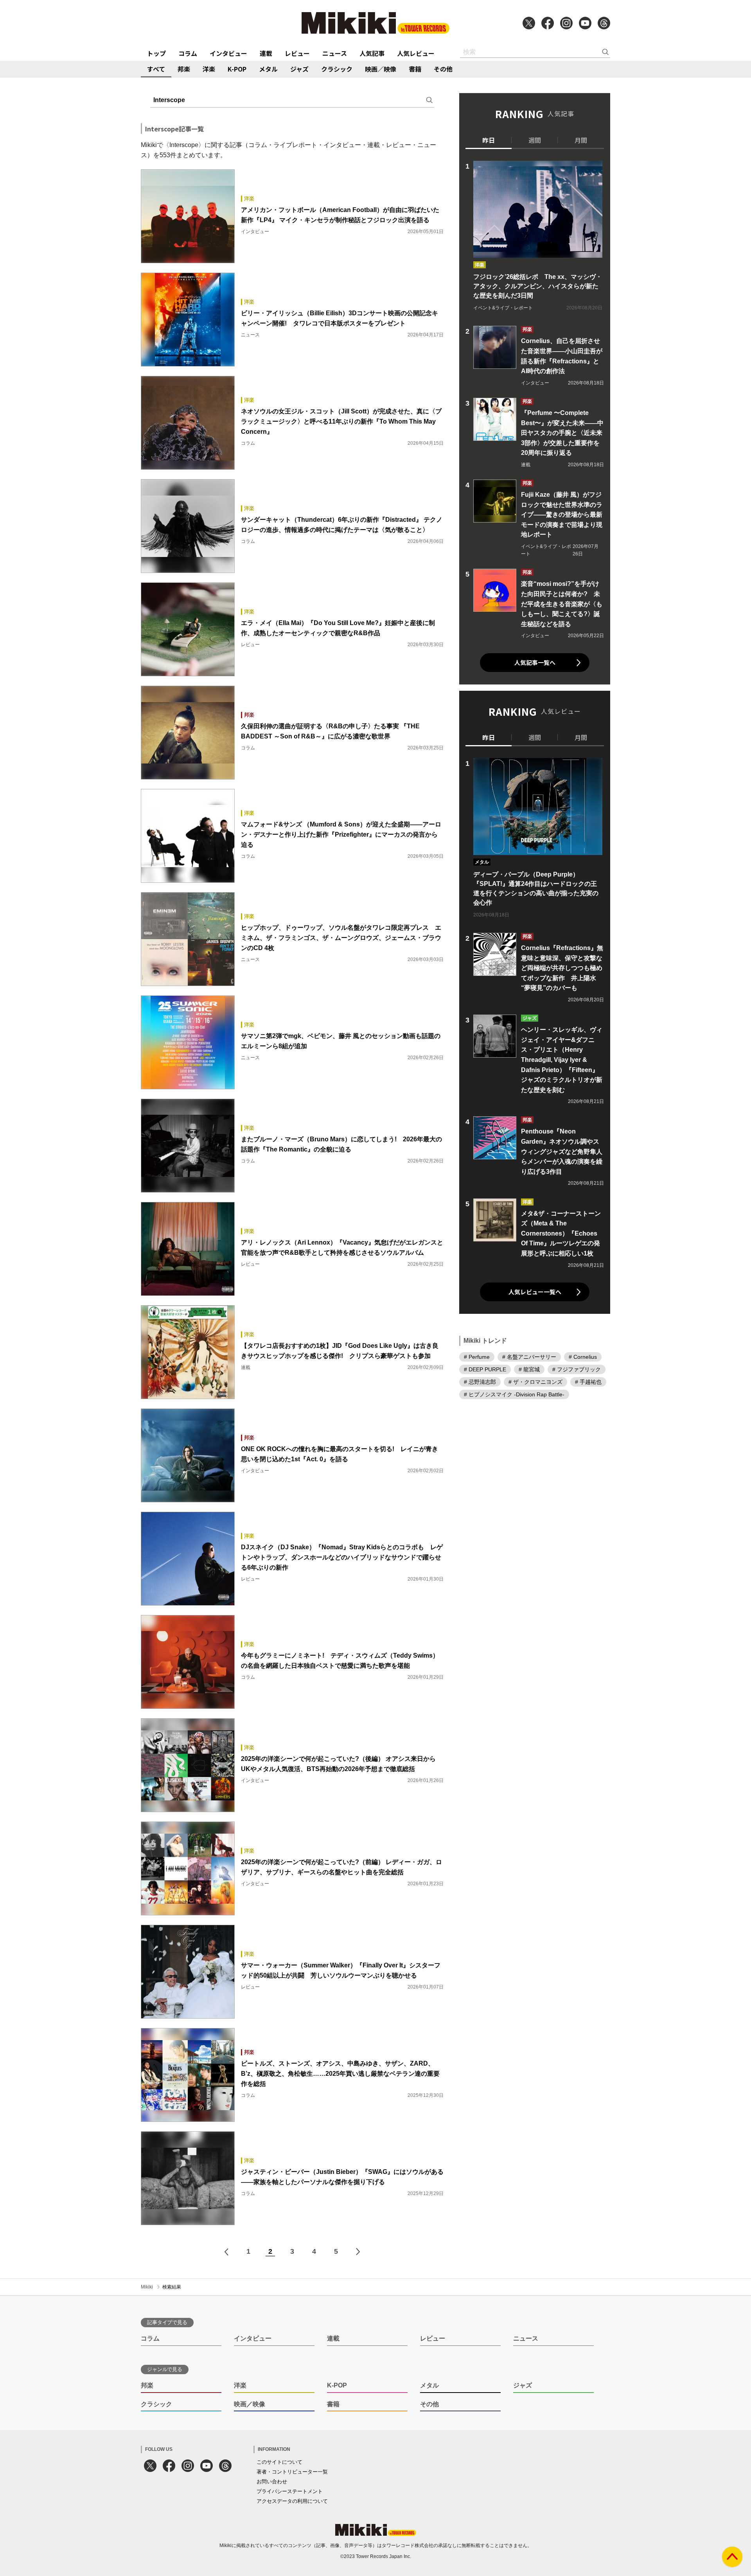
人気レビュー (416, 53)
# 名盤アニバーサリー (529, 1356)
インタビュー (228, 53)
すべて (156, 69)
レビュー (297, 53)
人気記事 (372, 53)
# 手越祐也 (588, 1381)
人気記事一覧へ (535, 662)
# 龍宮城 (529, 1369)
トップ (156, 53)
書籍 (415, 69)
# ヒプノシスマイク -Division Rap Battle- (514, 1394)
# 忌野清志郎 (480, 1381)
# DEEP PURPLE (485, 1369)
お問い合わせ (272, 2482)
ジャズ (299, 69)
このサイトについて (279, 2462)
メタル (268, 69)
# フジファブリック (577, 1369)
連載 (266, 53)
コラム (188, 53)
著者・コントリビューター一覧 (292, 2472)
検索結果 (172, 2287)
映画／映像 (381, 69)
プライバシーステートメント (290, 2491)
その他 (443, 69)
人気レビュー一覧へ (535, 1292)
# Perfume (477, 1356)
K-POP (237, 69)
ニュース (335, 53)
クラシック (337, 69)
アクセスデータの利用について (292, 2501)
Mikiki (147, 2287)
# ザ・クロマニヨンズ (535, 1381)
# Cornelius (583, 1356)
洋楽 (209, 69)
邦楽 (184, 69)
